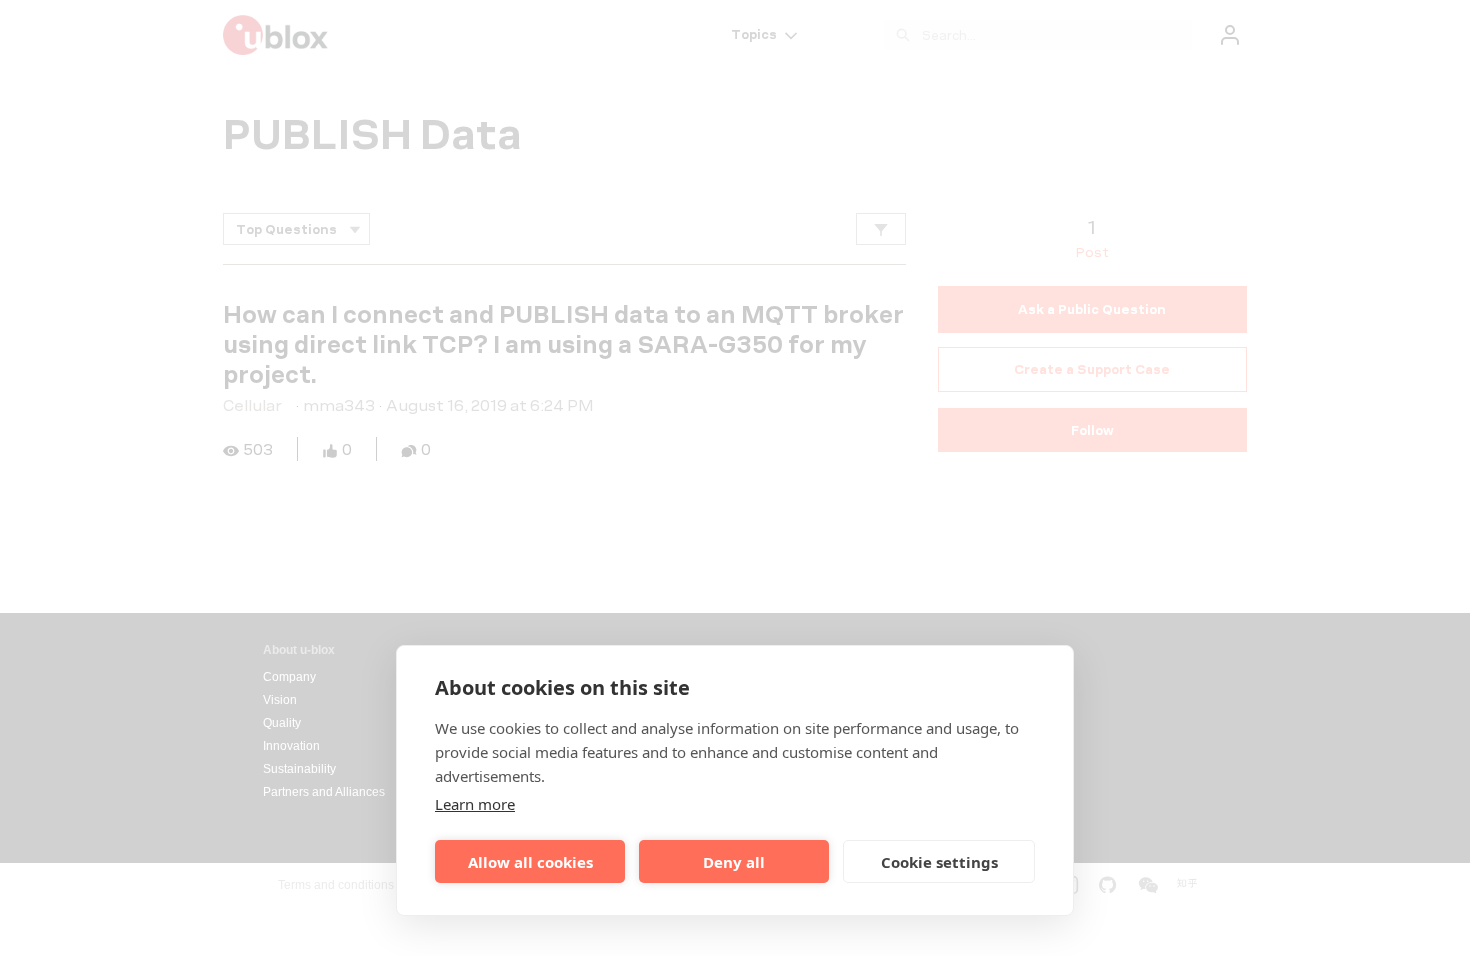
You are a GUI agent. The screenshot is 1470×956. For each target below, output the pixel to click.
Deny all (734, 862)
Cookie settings (939, 862)
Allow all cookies (530, 862)
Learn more (475, 804)
